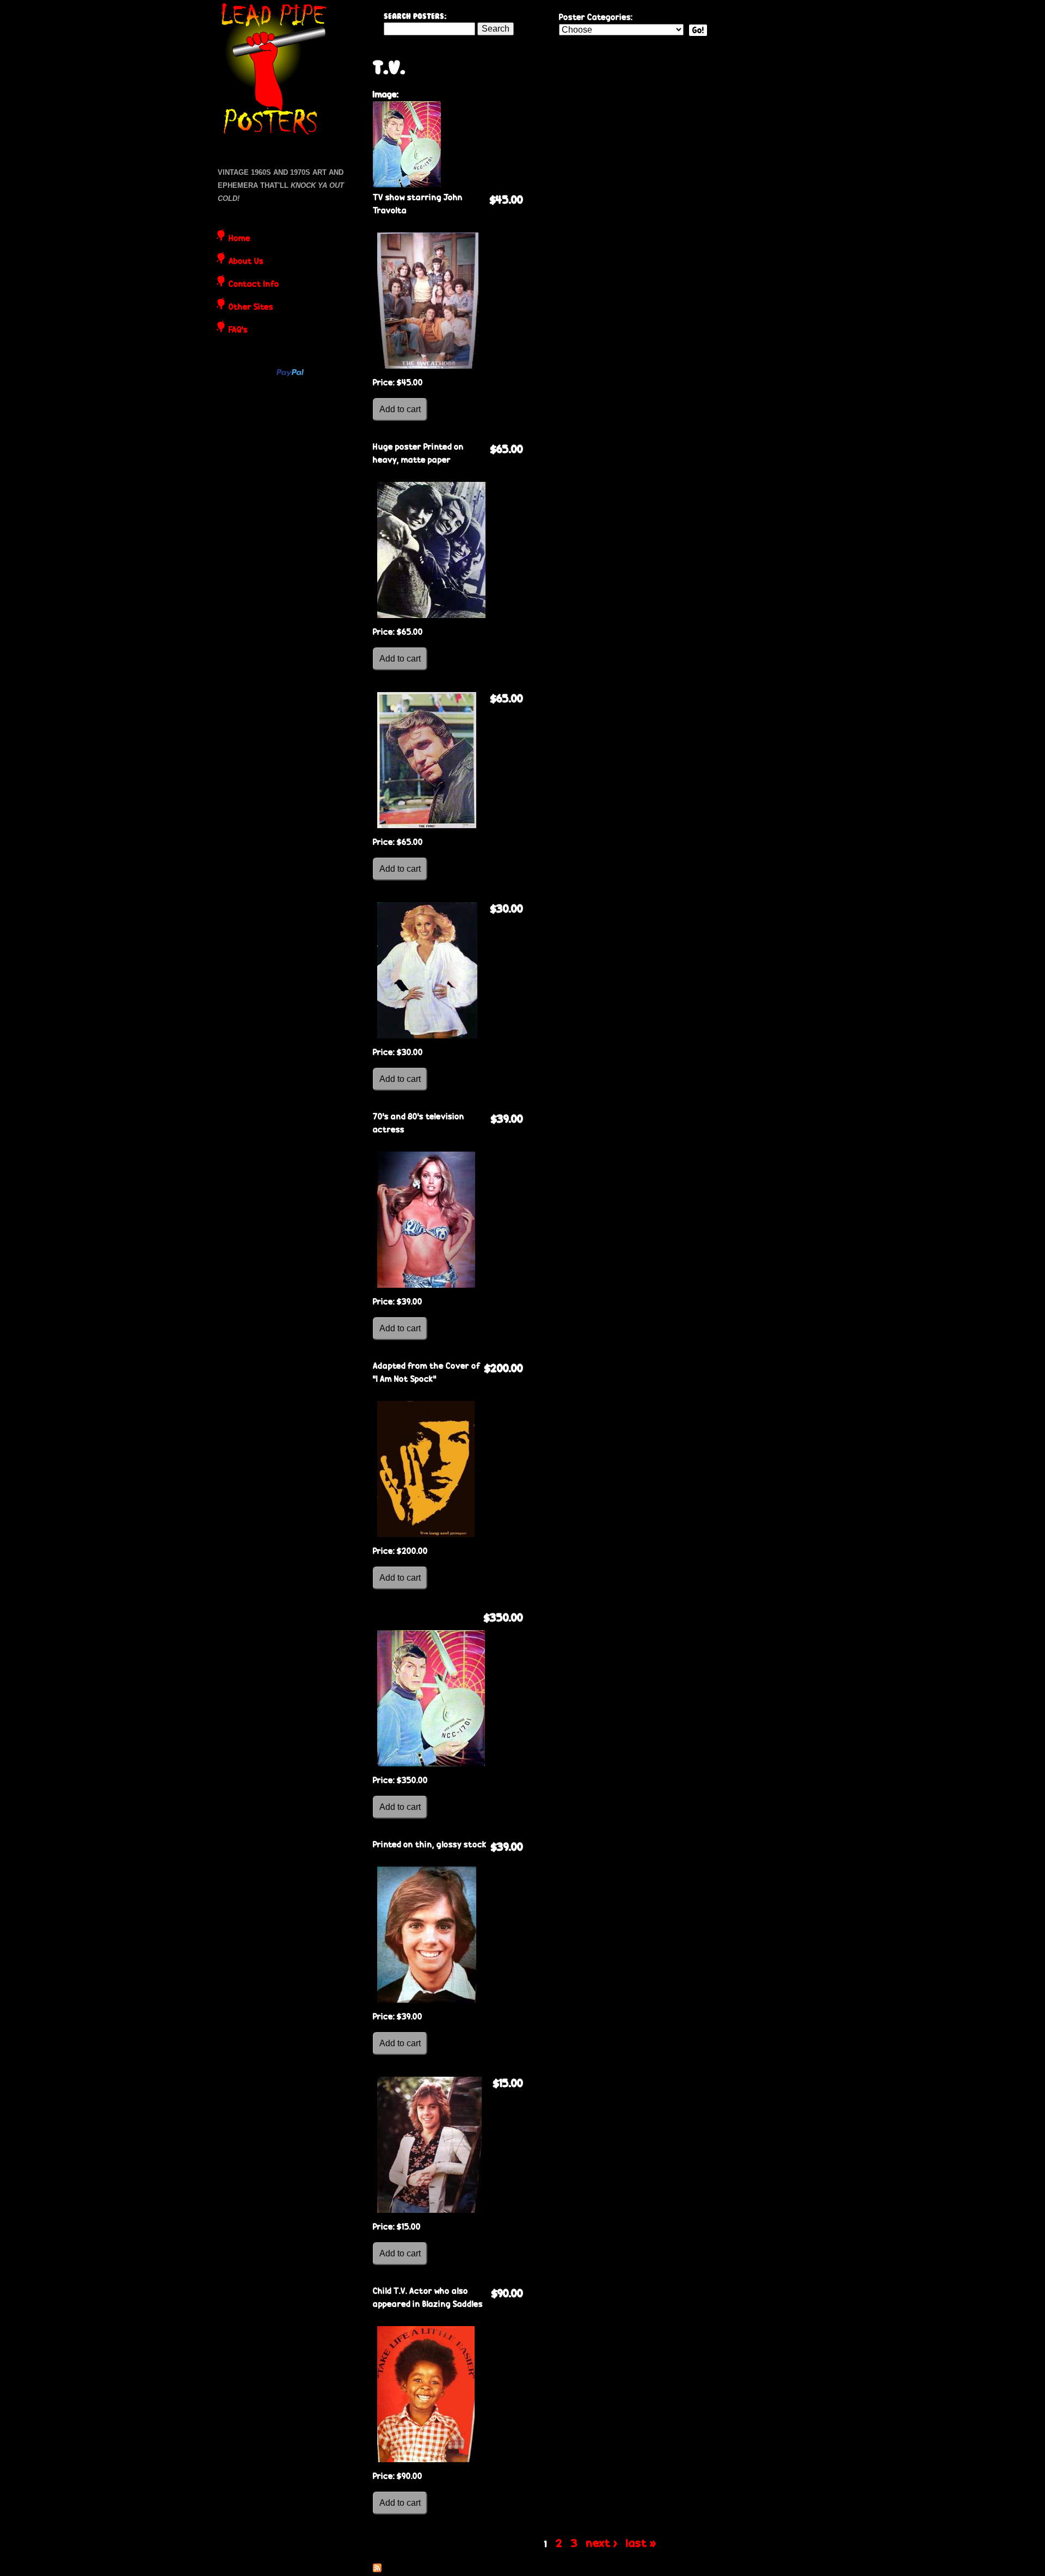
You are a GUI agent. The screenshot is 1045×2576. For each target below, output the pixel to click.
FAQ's (238, 331)
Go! (698, 30)
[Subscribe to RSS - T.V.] (377, 2569)
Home (239, 239)
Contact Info (254, 285)
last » (641, 2543)
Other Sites (251, 308)
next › (602, 2543)
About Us (246, 262)
